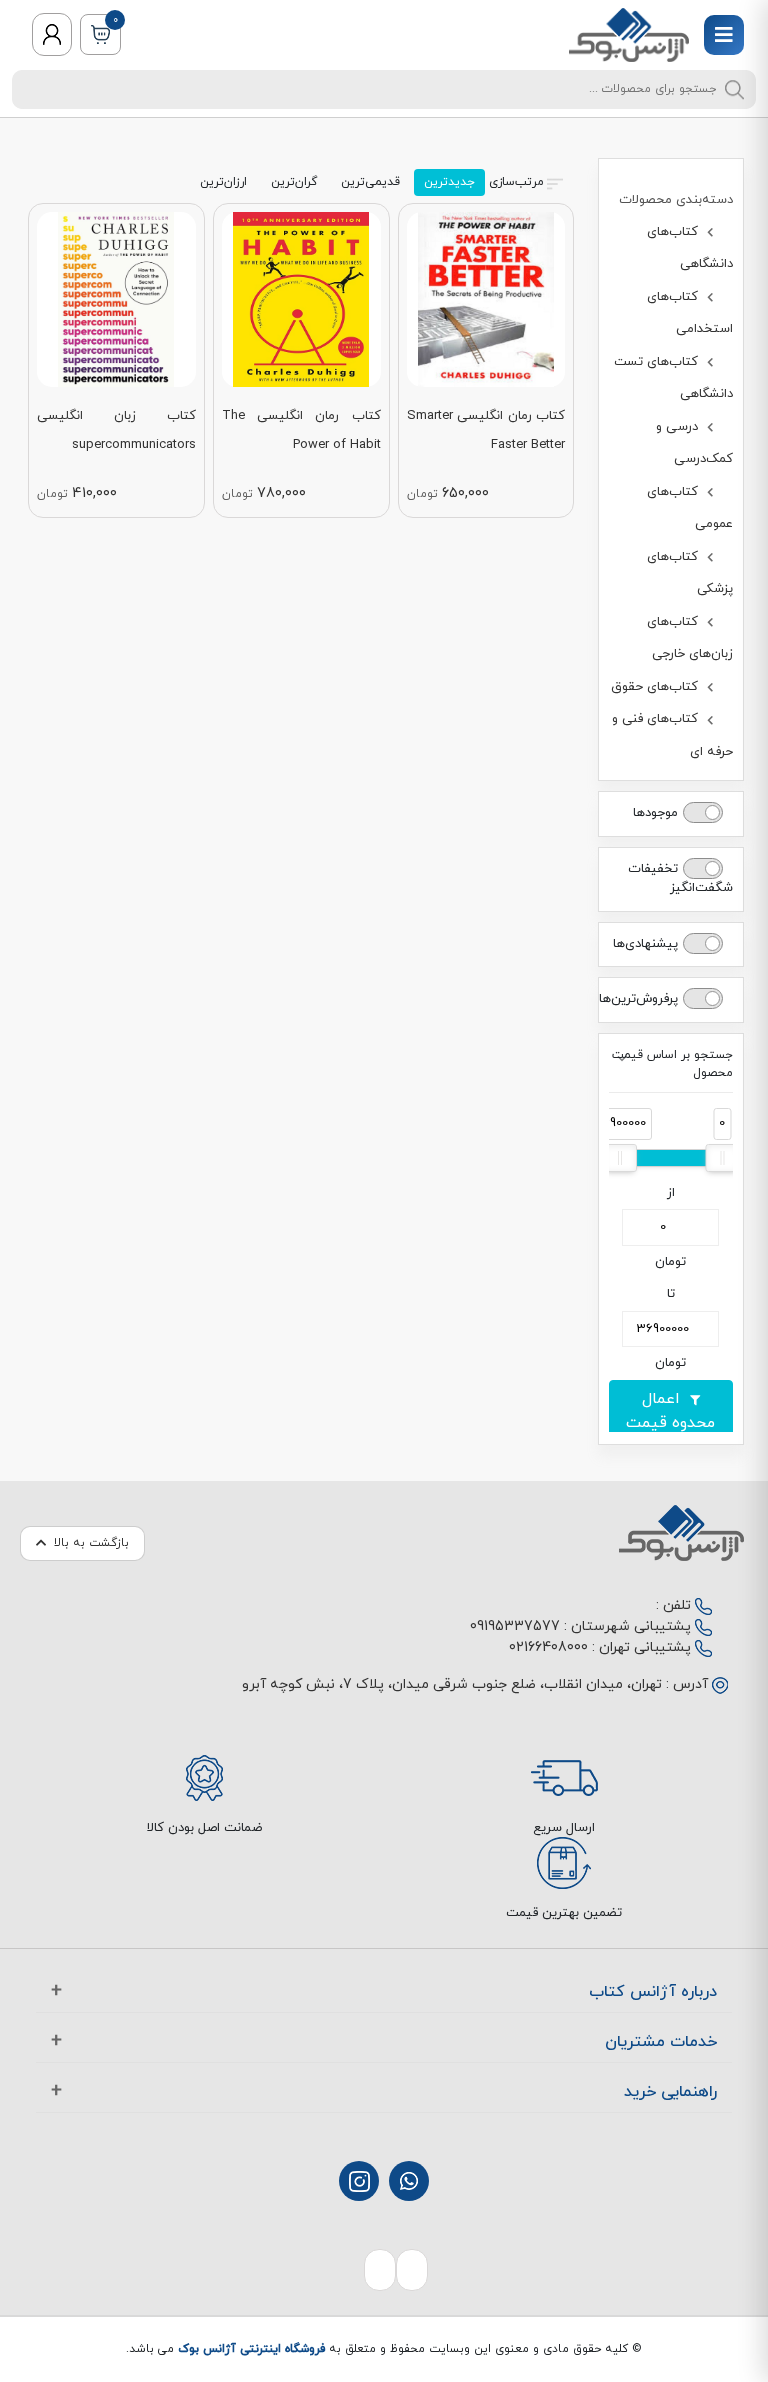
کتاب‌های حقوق (656, 687)
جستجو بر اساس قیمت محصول (672, 1064)
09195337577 (515, 1626)
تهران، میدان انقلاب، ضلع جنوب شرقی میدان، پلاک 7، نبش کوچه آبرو (452, 1684)
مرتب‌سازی (516, 182)
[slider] (722, 1158)
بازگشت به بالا (91, 1543)
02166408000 (548, 1647)
